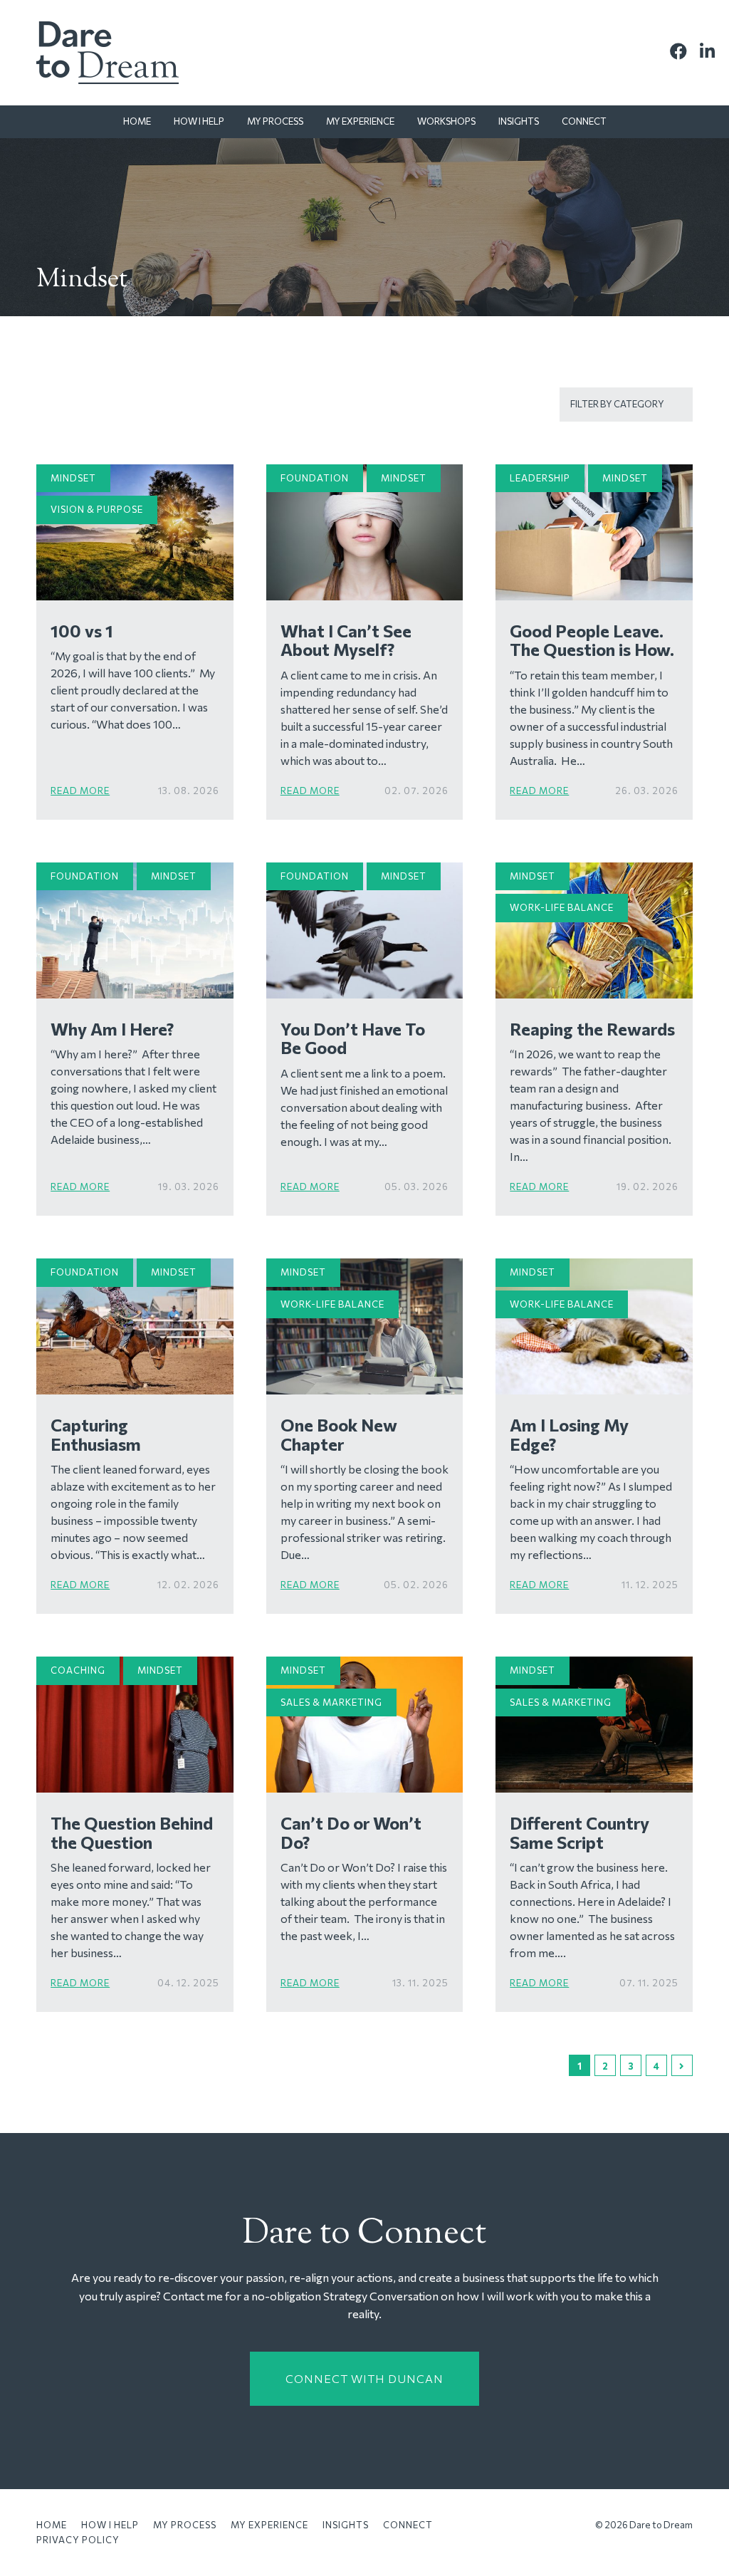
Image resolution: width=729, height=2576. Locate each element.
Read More (80, 791)
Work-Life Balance (562, 907)
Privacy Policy (78, 2540)
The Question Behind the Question (132, 1832)
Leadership (540, 478)
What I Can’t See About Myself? (346, 640)
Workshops (446, 121)
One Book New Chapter (339, 1434)
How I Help (199, 121)
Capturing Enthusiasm (96, 1434)
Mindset (73, 478)
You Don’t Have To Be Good (353, 1038)
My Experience (360, 121)
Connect (584, 121)
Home (137, 121)
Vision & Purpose (97, 509)
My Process (275, 121)
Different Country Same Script (579, 1832)
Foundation (315, 478)
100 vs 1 (82, 631)
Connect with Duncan (364, 2378)
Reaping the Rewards (592, 1029)
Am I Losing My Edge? (569, 1434)
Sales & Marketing (331, 1702)
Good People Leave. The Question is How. (592, 640)
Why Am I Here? (112, 1029)
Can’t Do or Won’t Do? (351, 1832)
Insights (519, 121)
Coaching (78, 1670)
